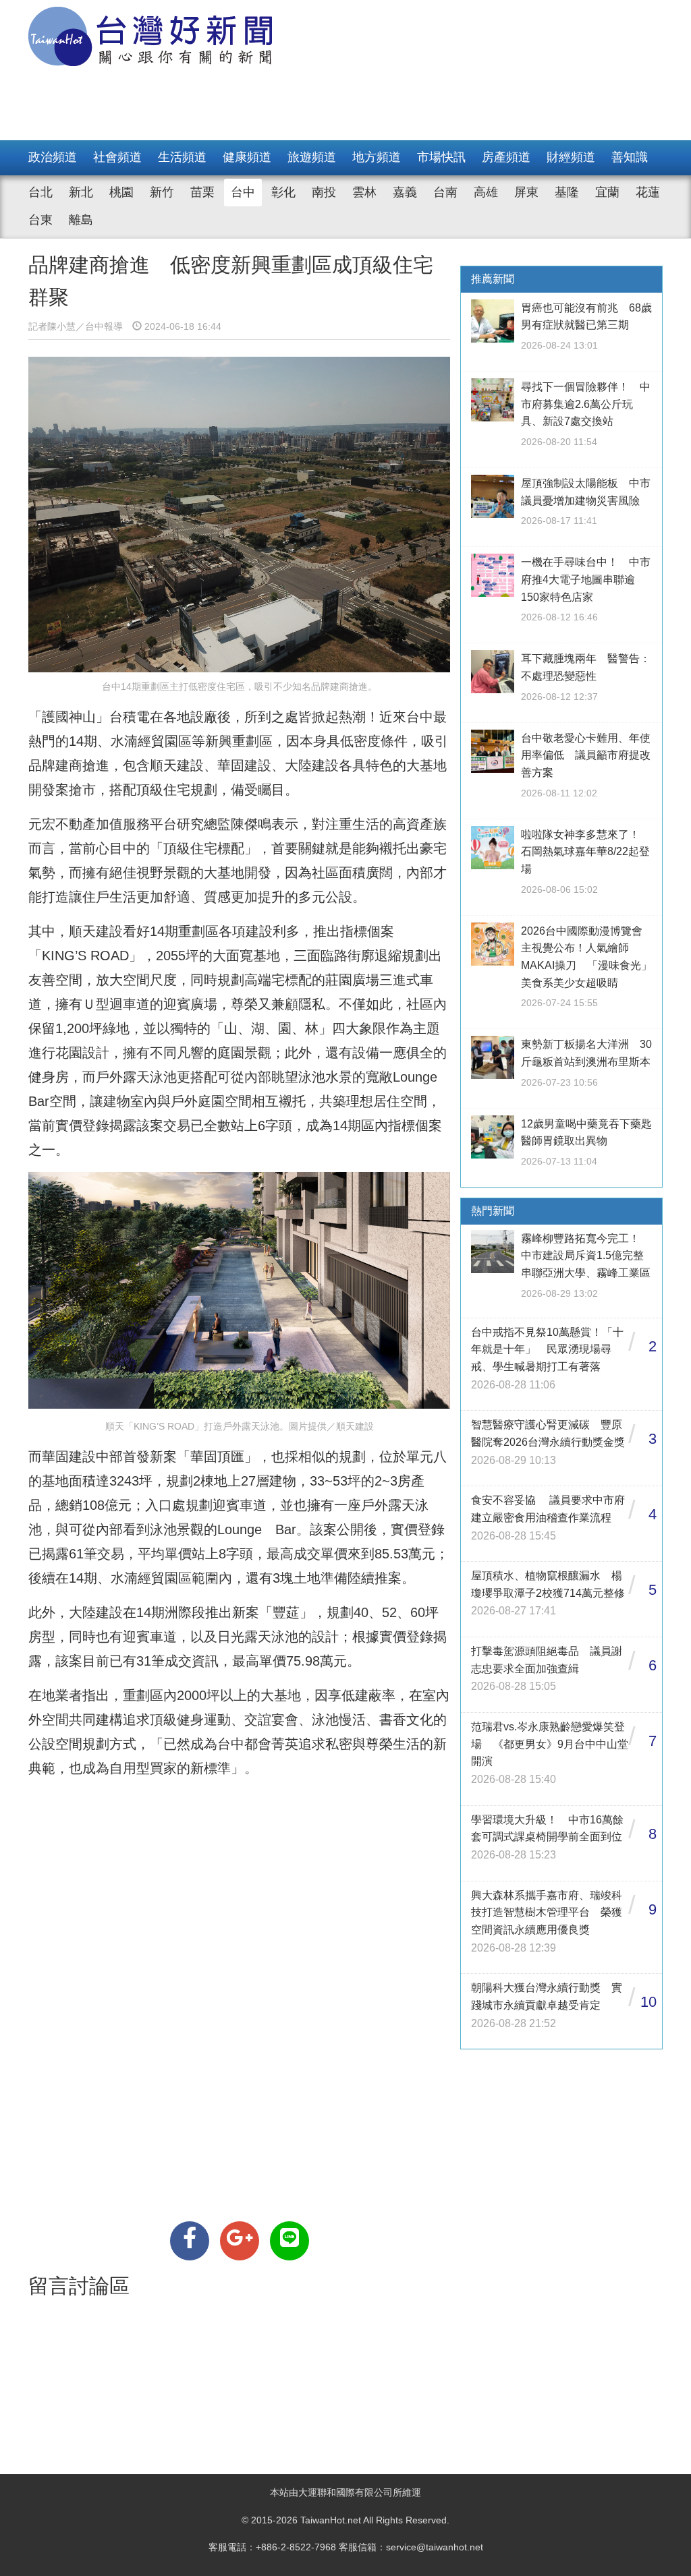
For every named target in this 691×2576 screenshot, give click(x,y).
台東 (40, 220)
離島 (81, 220)
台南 (445, 192)
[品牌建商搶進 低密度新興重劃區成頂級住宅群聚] (190, 2241)
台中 (243, 192)
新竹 (162, 192)
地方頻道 (377, 157)
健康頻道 (247, 157)
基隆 (567, 192)
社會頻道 (117, 157)
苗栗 (202, 192)
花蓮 (648, 192)
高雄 (486, 192)
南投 (324, 192)
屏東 (526, 192)
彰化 (283, 192)
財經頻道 (571, 157)
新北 (81, 192)
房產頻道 (506, 157)
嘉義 (405, 192)
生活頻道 (182, 157)
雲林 (364, 192)
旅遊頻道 (312, 157)
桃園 (121, 192)
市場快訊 (441, 157)
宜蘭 (607, 192)
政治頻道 (53, 157)
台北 (40, 192)
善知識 (630, 157)
